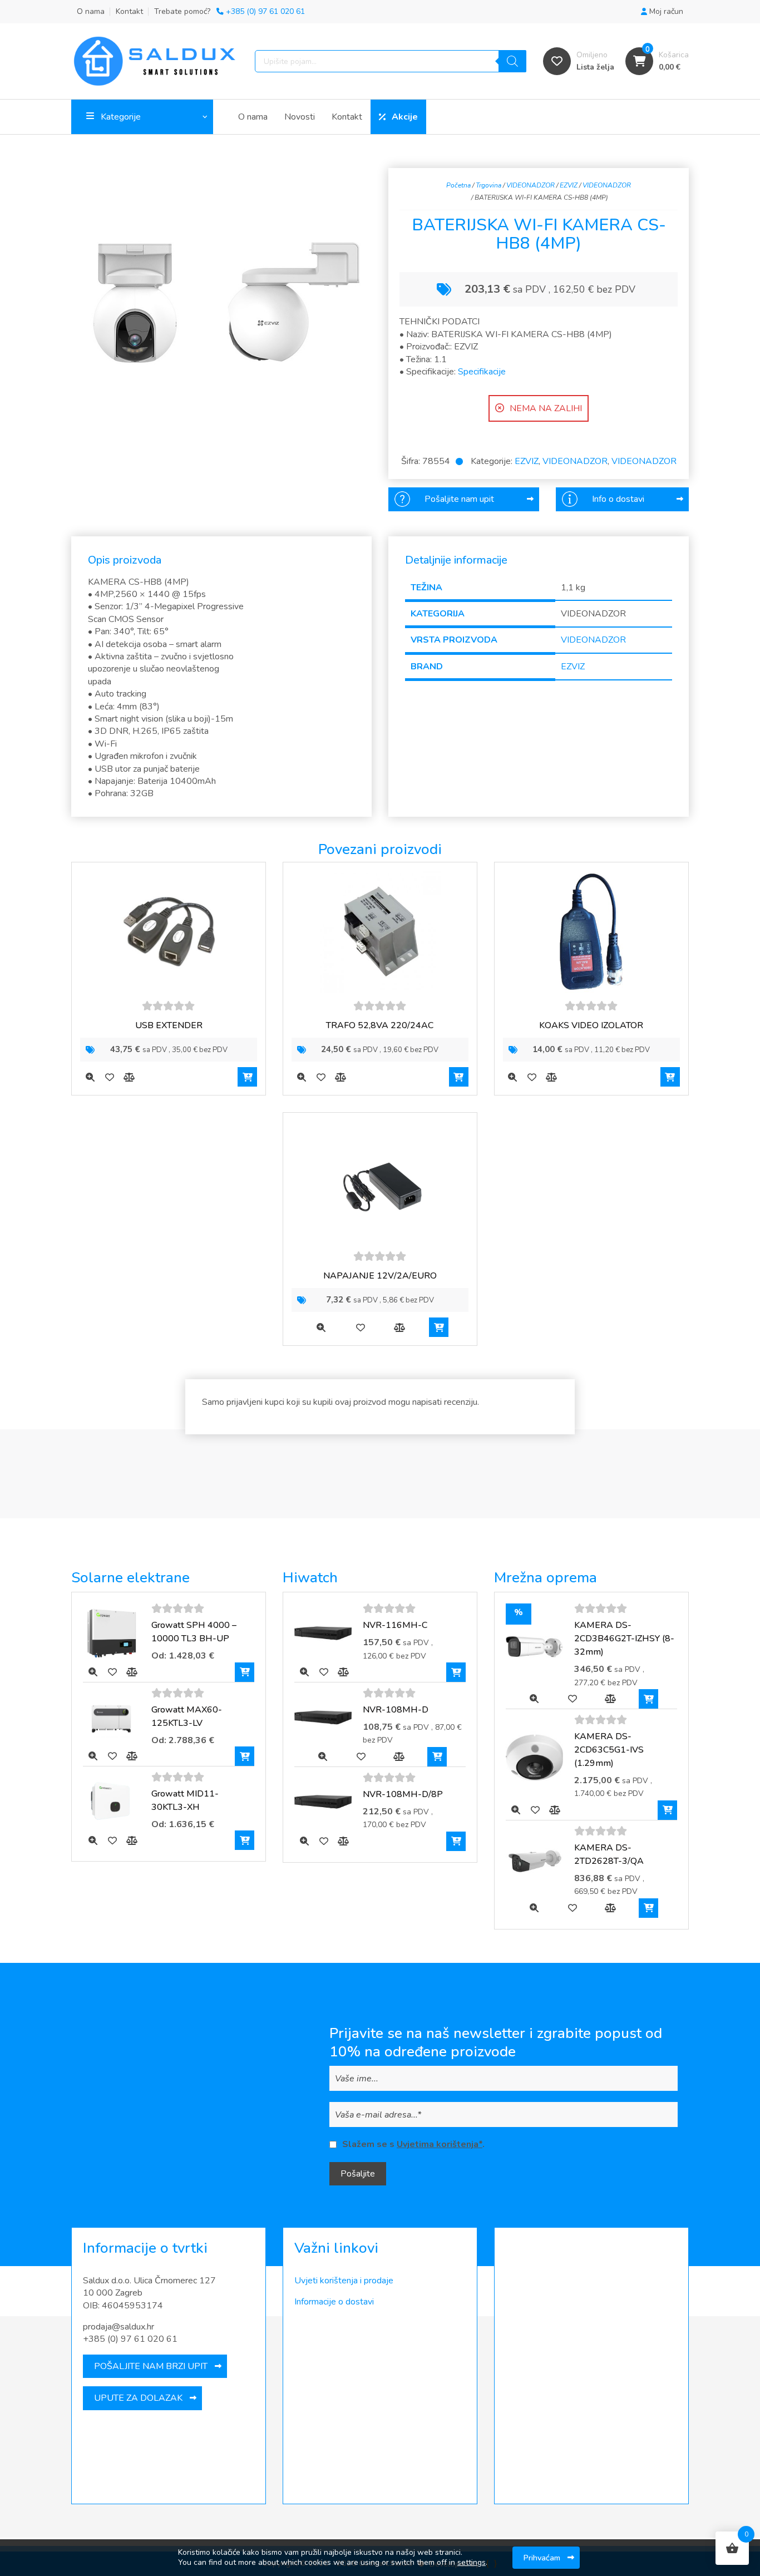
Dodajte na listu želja (109, 1077)
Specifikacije (482, 372)
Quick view (90, 1077)
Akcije (405, 117)
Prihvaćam (542, 2558)
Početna (458, 185)
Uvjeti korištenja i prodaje (344, 2281)
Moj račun (665, 11)
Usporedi (129, 1077)
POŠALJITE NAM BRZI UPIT (151, 2366)
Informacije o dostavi (334, 2302)
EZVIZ (569, 185)
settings (472, 2563)
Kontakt (129, 11)
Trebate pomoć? (230, 11)
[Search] (512, 61)
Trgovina (488, 185)
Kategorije (121, 117)
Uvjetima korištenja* (440, 2144)
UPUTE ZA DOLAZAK (138, 2398)
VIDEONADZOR (530, 185)
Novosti (300, 117)
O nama (91, 11)
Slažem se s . (413, 2144)
